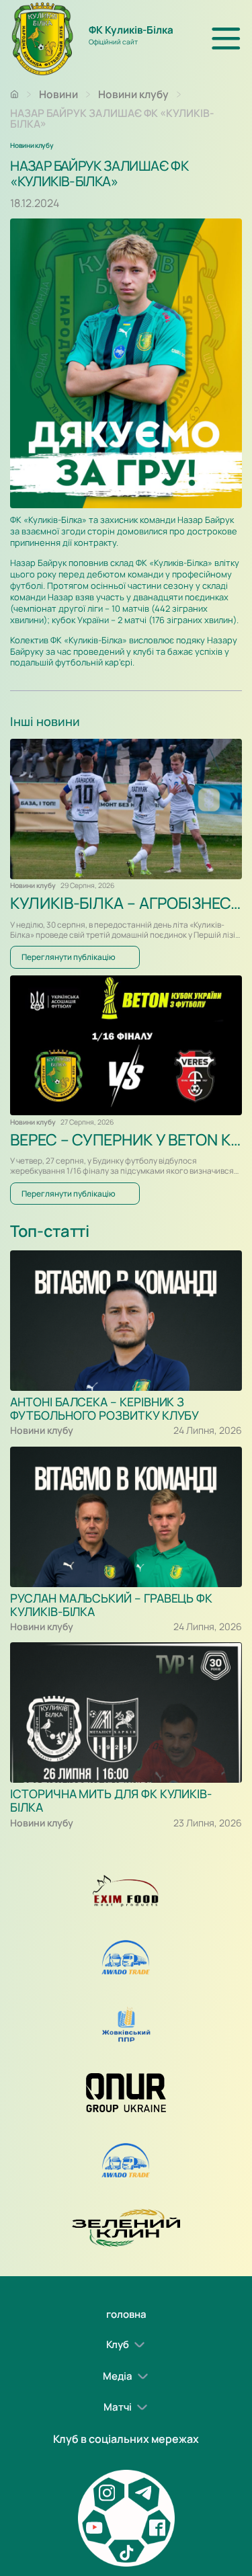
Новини (58, 94)
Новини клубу (133, 94)
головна (126, 2314)
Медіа (118, 2375)
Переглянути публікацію (69, 957)
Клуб (118, 2344)
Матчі (118, 2407)
